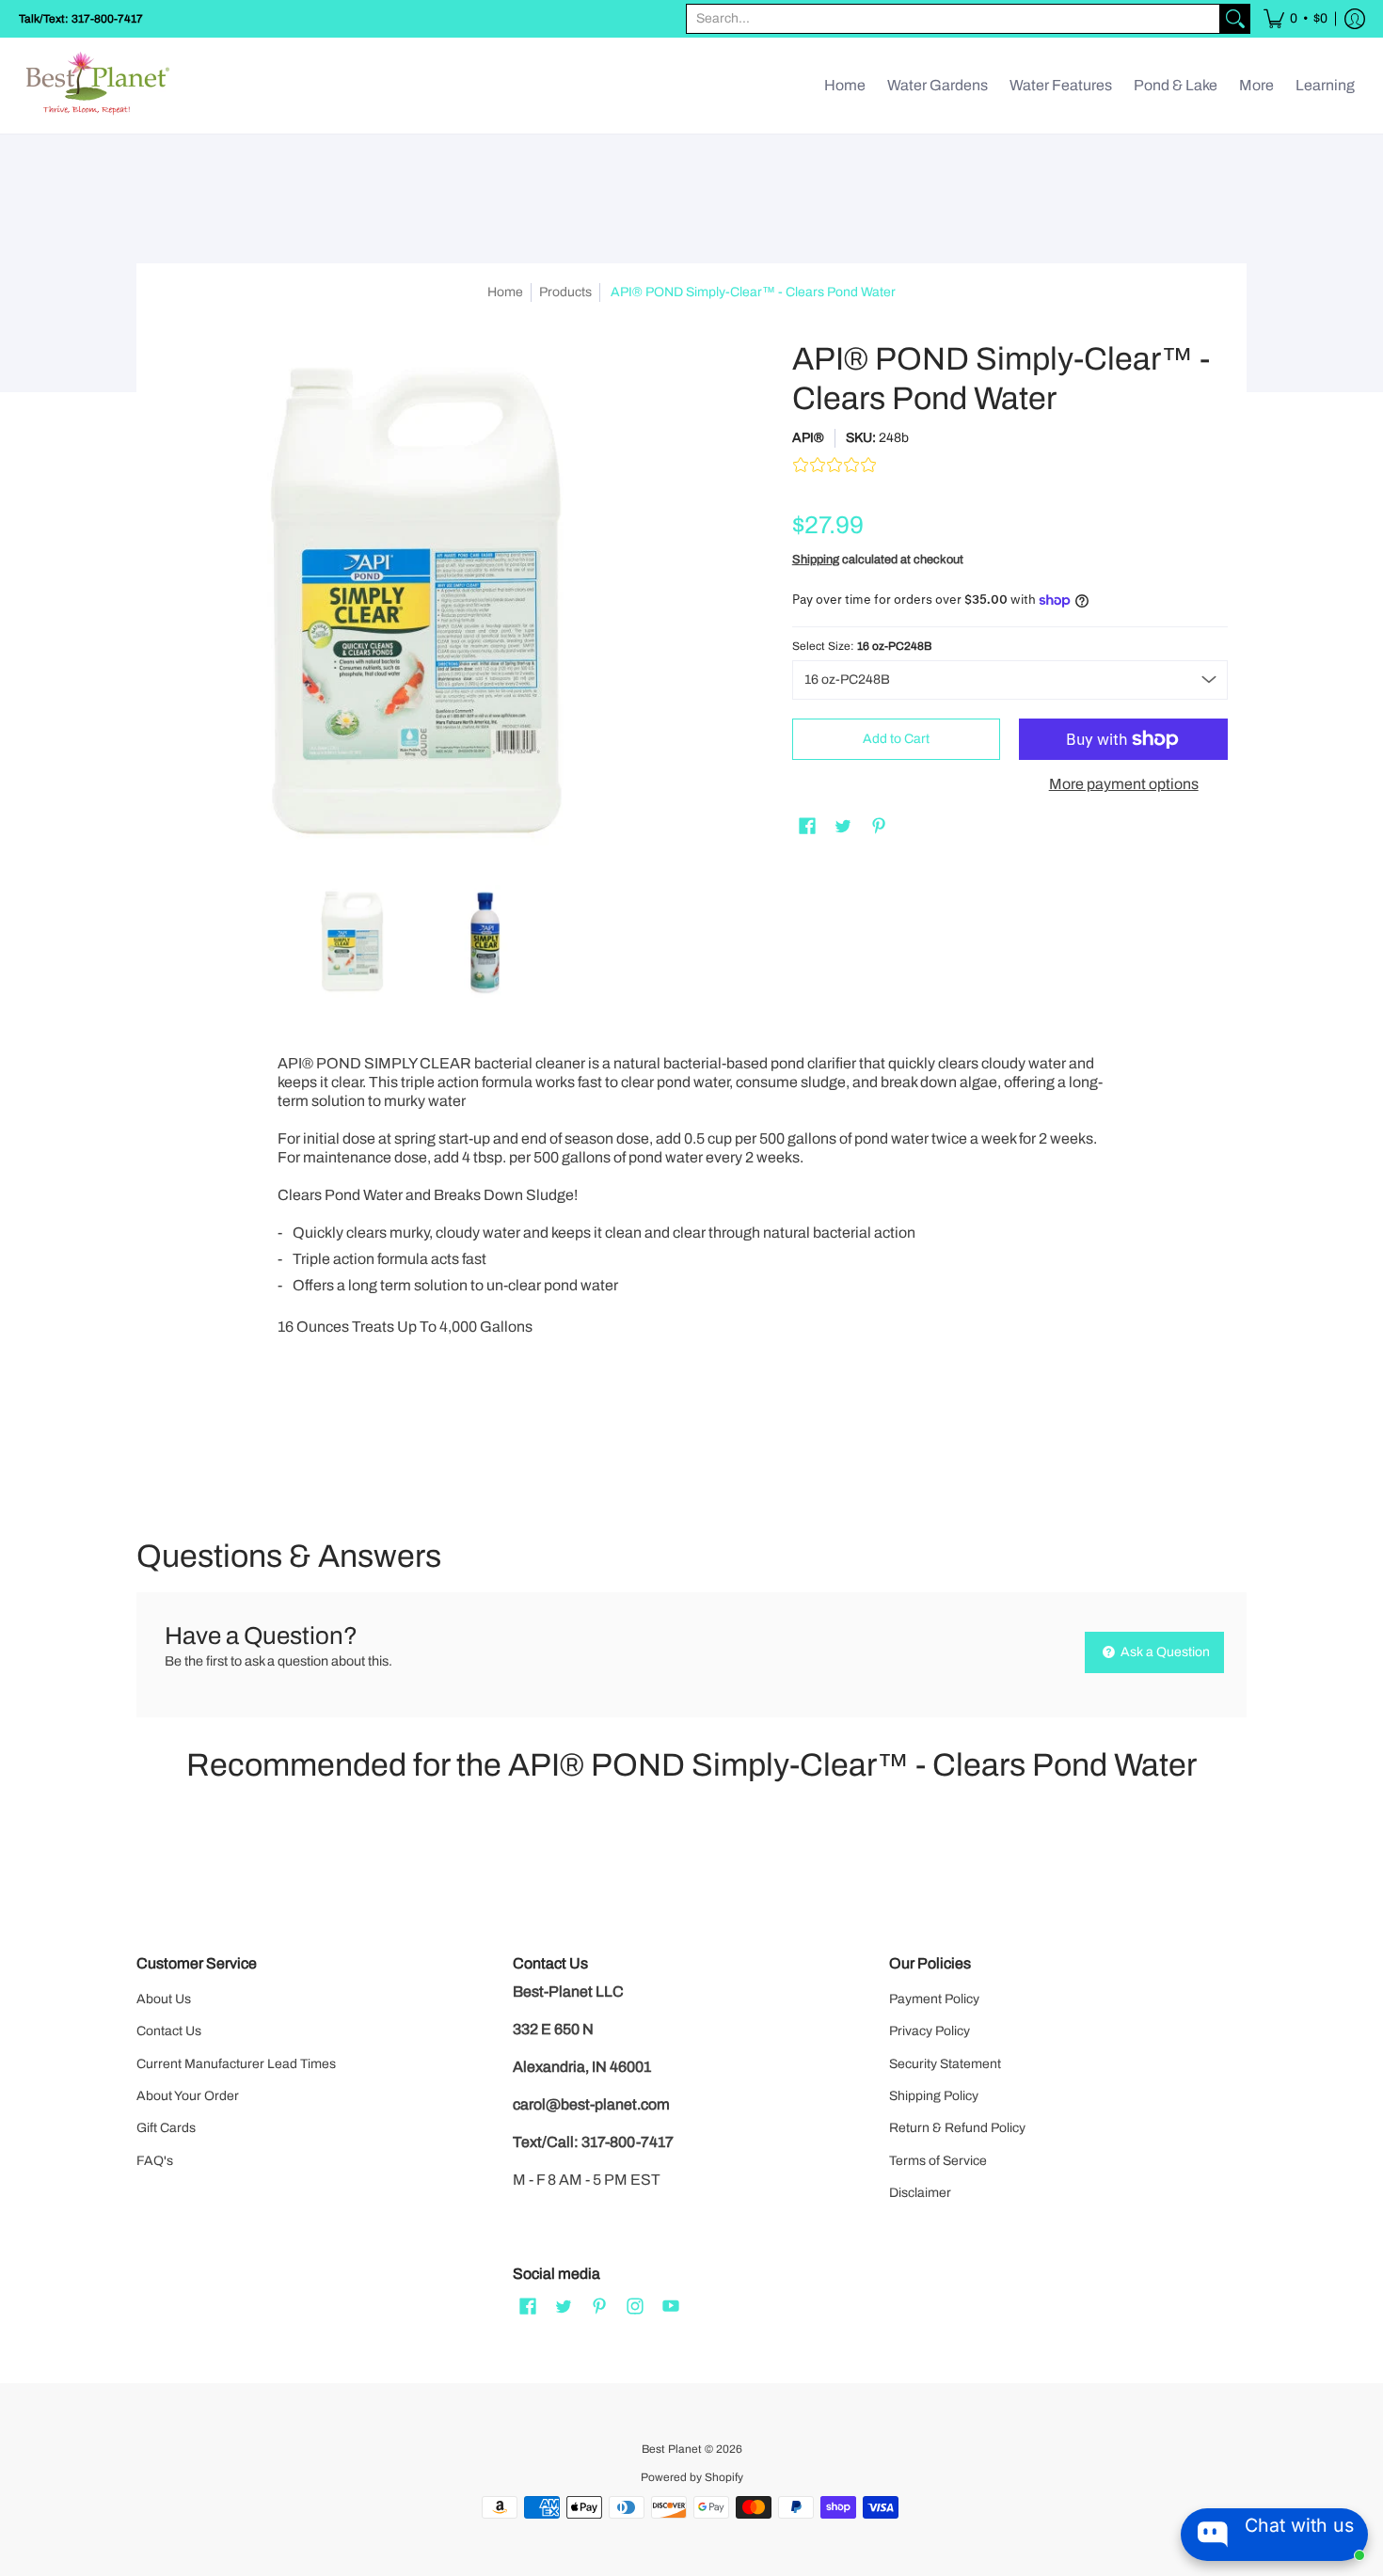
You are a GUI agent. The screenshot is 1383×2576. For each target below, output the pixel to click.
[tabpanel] (691, 1264)
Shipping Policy (934, 2096)
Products (565, 292)
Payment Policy (934, 1999)
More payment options (1124, 784)
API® (808, 438)
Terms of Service (938, 2161)
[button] (1296, 19)
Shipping (816, 560)
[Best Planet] (99, 86)
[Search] (1235, 19)
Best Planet (672, 2449)
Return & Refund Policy (957, 2128)
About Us (164, 1999)
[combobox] (953, 19)
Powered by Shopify (692, 2477)
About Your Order (188, 2096)
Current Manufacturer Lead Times (236, 2064)
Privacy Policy (930, 2031)
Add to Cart (896, 739)
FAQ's (155, 2161)
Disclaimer (920, 2193)
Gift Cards (166, 2128)
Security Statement (945, 2064)
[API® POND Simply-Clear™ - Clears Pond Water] (353, 941)
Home (505, 292)
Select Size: (862, 646)
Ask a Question (1164, 1652)
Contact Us (169, 2031)
